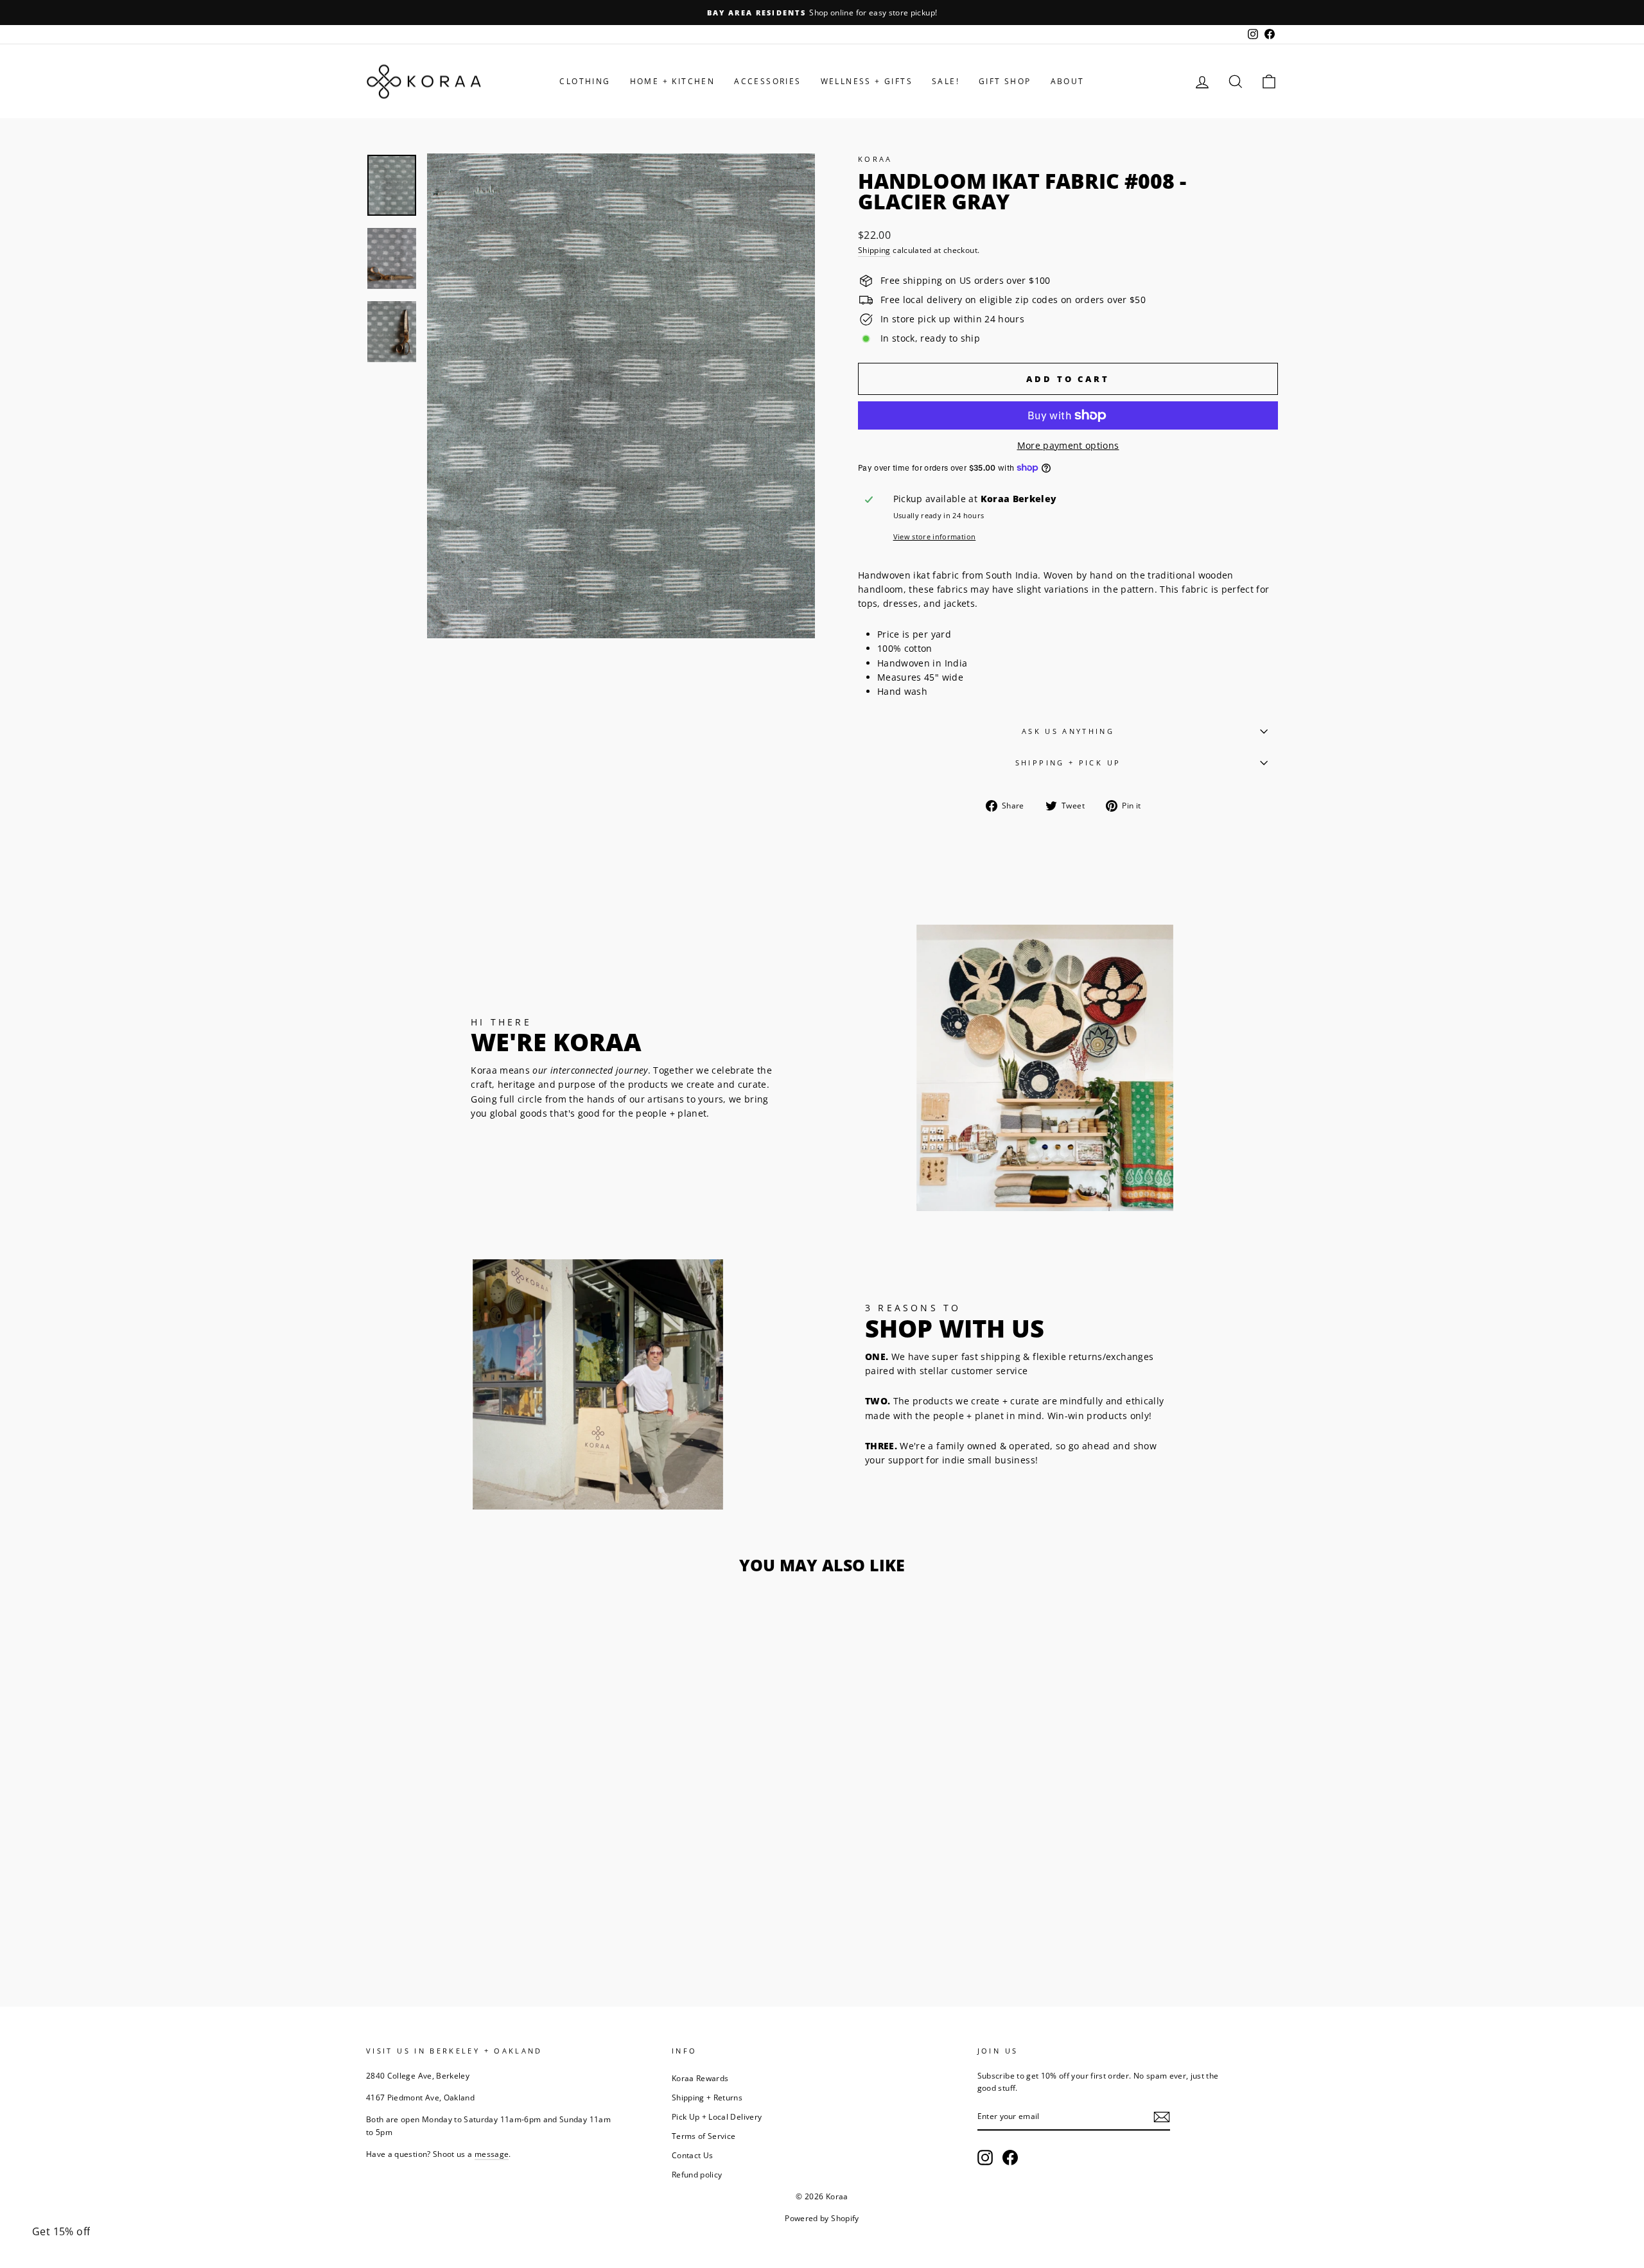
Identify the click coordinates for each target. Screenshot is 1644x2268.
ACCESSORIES (767, 81)
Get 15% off (61, 2231)
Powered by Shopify (822, 2218)
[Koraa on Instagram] (985, 2158)
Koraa (875, 159)
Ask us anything (1068, 731)
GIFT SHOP (1005, 81)
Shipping (874, 250)
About (1068, 81)
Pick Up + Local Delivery (717, 2116)
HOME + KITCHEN (673, 81)
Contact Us (693, 2155)
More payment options (1068, 445)
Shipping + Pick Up (1068, 763)
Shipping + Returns (707, 2097)
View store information (935, 536)
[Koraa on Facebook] (1010, 2158)
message (492, 2154)
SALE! (946, 81)
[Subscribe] (1162, 2117)
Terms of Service (704, 2136)
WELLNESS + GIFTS (867, 81)
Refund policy (697, 2174)
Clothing (585, 81)
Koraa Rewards (700, 2078)
